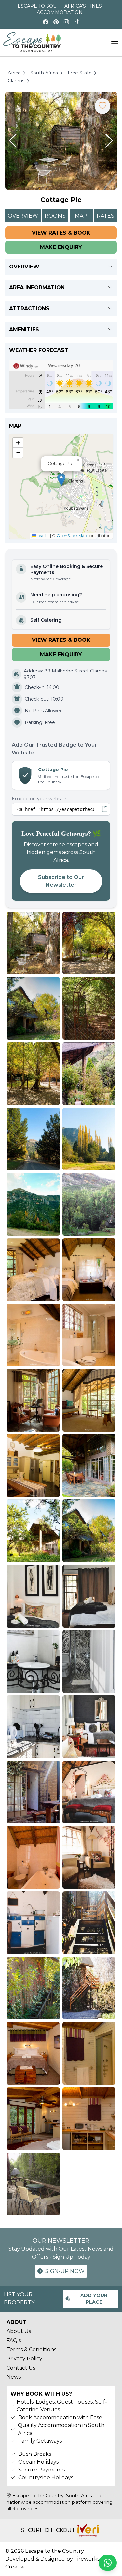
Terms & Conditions (31, 2349)
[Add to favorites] (102, 106)
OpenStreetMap (72, 535)
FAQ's (14, 2340)
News (14, 2377)
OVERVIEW (23, 216)
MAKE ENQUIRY (61, 247)
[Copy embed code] (105, 809)
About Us (19, 2331)
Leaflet (42, 535)
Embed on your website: (40, 799)
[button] (13, 141)
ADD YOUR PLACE (94, 2299)
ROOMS (55, 216)
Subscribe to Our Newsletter (61, 881)
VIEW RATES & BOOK (61, 233)
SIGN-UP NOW (65, 2271)
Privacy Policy (24, 2359)
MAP (81, 216)
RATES (105, 216)
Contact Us (21, 2368)
